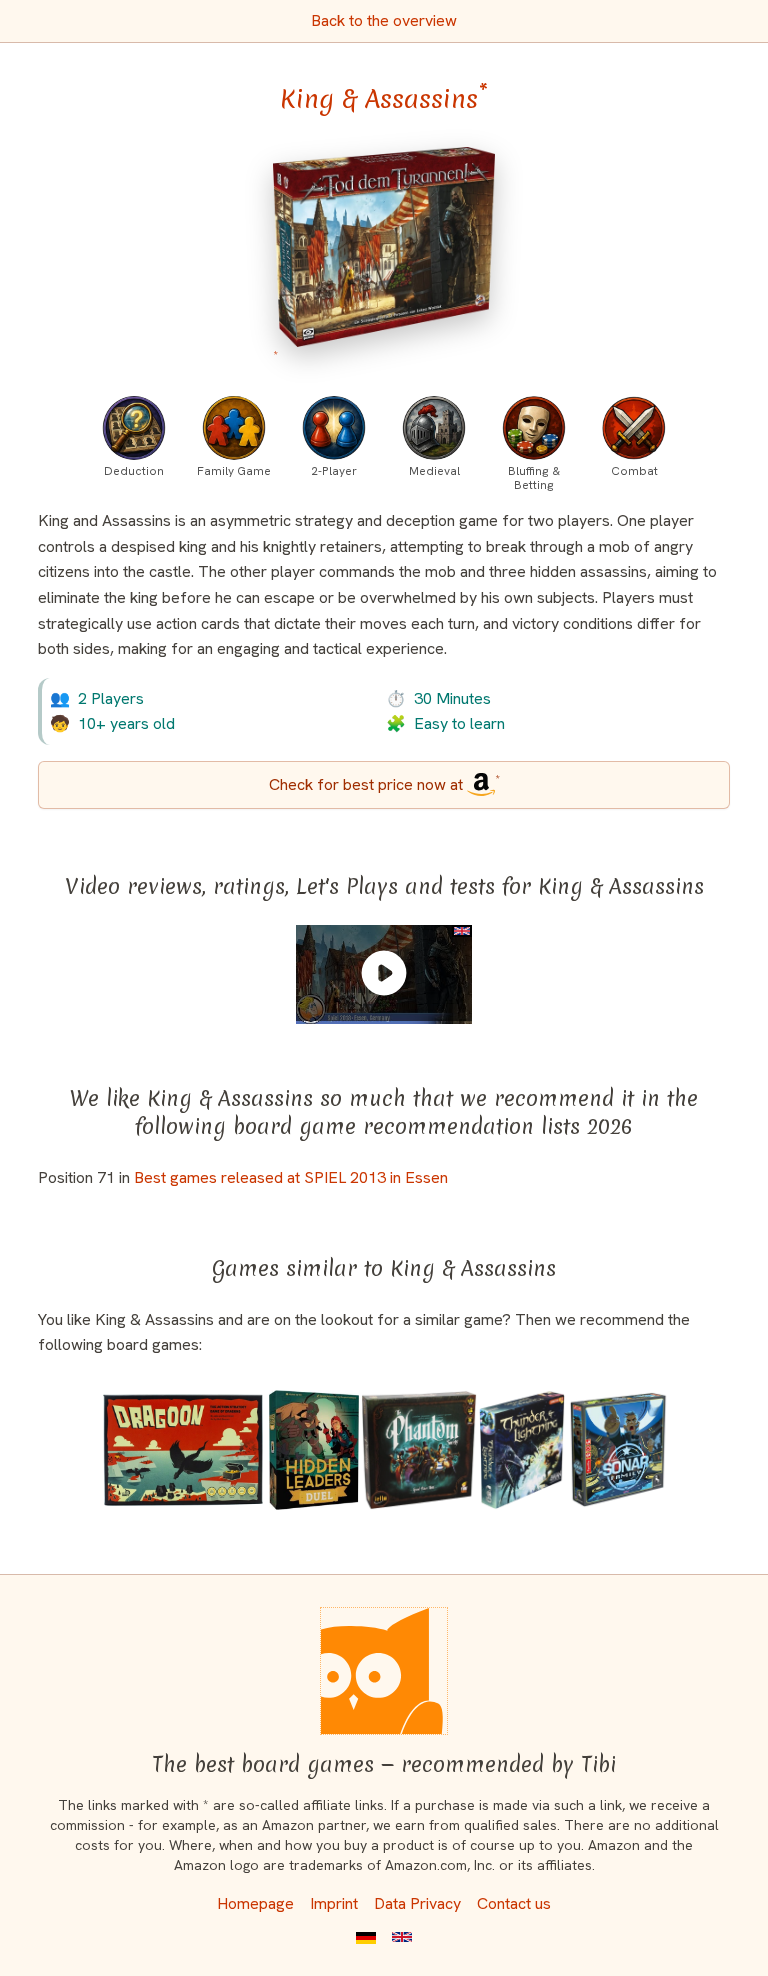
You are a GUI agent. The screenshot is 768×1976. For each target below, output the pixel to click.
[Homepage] (384, 1671)
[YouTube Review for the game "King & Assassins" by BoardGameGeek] (384, 973)
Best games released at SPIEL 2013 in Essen (291, 1177)
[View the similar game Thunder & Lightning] (521, 1450)
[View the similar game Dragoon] (183, 1450)
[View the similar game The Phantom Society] (419, 1450)
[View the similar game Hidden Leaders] (314, 1450)
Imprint (334, 1903)
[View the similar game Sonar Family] (618, 1450)
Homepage (255, 1903)
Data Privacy (417, 1903)
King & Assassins (384, 99)
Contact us (514, 1903)
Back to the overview (384, 20)
